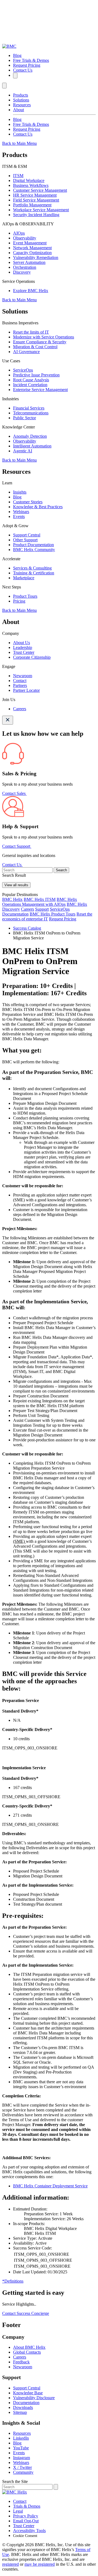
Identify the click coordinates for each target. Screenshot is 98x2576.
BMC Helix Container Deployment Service (50, 2186)
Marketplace (24, 578)
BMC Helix (12, 899)
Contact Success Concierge (26, 2313)
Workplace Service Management (41, 210)
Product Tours (25, 596)
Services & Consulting (32, 568)
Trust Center (24, 652)
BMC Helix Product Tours (53, 914)
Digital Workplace (29, 180)
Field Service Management (36, 200)
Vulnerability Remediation (36, 257)
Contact (20, 681)
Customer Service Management (40, 190)
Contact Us (23, 70)
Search (61, 870)
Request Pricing (27, 65)
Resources (22, 105)
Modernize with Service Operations (44, 337)
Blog (17, 55)
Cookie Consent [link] (25, 2536)
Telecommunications (31, 413)
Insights (20, 492)
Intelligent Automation (32, 446)
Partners (20, 685)
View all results (16, 885)
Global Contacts (27, 2352)
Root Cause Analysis (31, 380)
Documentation (15, 914)
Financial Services (29, 408)
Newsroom (23, 676)
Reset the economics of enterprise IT (47, 916)
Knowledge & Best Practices (38, 507)
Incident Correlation (30, 385)
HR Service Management (35, 195)
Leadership (23, 647)
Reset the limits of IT (31, 332)
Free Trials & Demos (31, 60)
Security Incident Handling (36, 215)
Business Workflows (31, 185)
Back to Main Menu (19, 143)
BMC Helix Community (34, 550)
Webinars (21, 512)
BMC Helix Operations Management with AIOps (40, 902)
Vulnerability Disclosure (34, 2398)
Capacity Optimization (32, 253)
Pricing (19, 601)
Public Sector (24, 418)
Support (42, 909)
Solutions (21, 100)
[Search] (15, 76)
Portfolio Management (32, 205)
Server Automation (29, 262)
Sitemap (20, 2412)
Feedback (21, 2362)
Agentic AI (23, 451)
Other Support (25, 540)
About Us (22, 643)
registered (10, 2564)
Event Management (30, 243)
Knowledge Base (28, 2393)
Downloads (23, 2407)
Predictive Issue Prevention (36, 375)
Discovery (22, 272)
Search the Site (15, 2481)
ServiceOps (23, 370)
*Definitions (13, 2281)
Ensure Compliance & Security (40, 342)
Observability (25, 238)
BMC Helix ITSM (40, 899)
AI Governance (26, 352)
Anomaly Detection (30, 436)
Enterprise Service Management (40, 390)
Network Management (32, 248)
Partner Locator (26, 690)
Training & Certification (34, 573)
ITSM (18, 176)
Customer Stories (28, 502)
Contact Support (17, 846)
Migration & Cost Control (35, 347)
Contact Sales (14, 793)
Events (19, 516)
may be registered (40, 2564)
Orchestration (25, 267)
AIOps (19, 233)
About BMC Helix (29, 2347)
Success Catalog (27, 928)
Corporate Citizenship (32, 657)
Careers (20, 709)
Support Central (27, 535)
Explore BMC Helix (31, 291)
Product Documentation (33, 545)
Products (21, 95)
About (19, 110)
